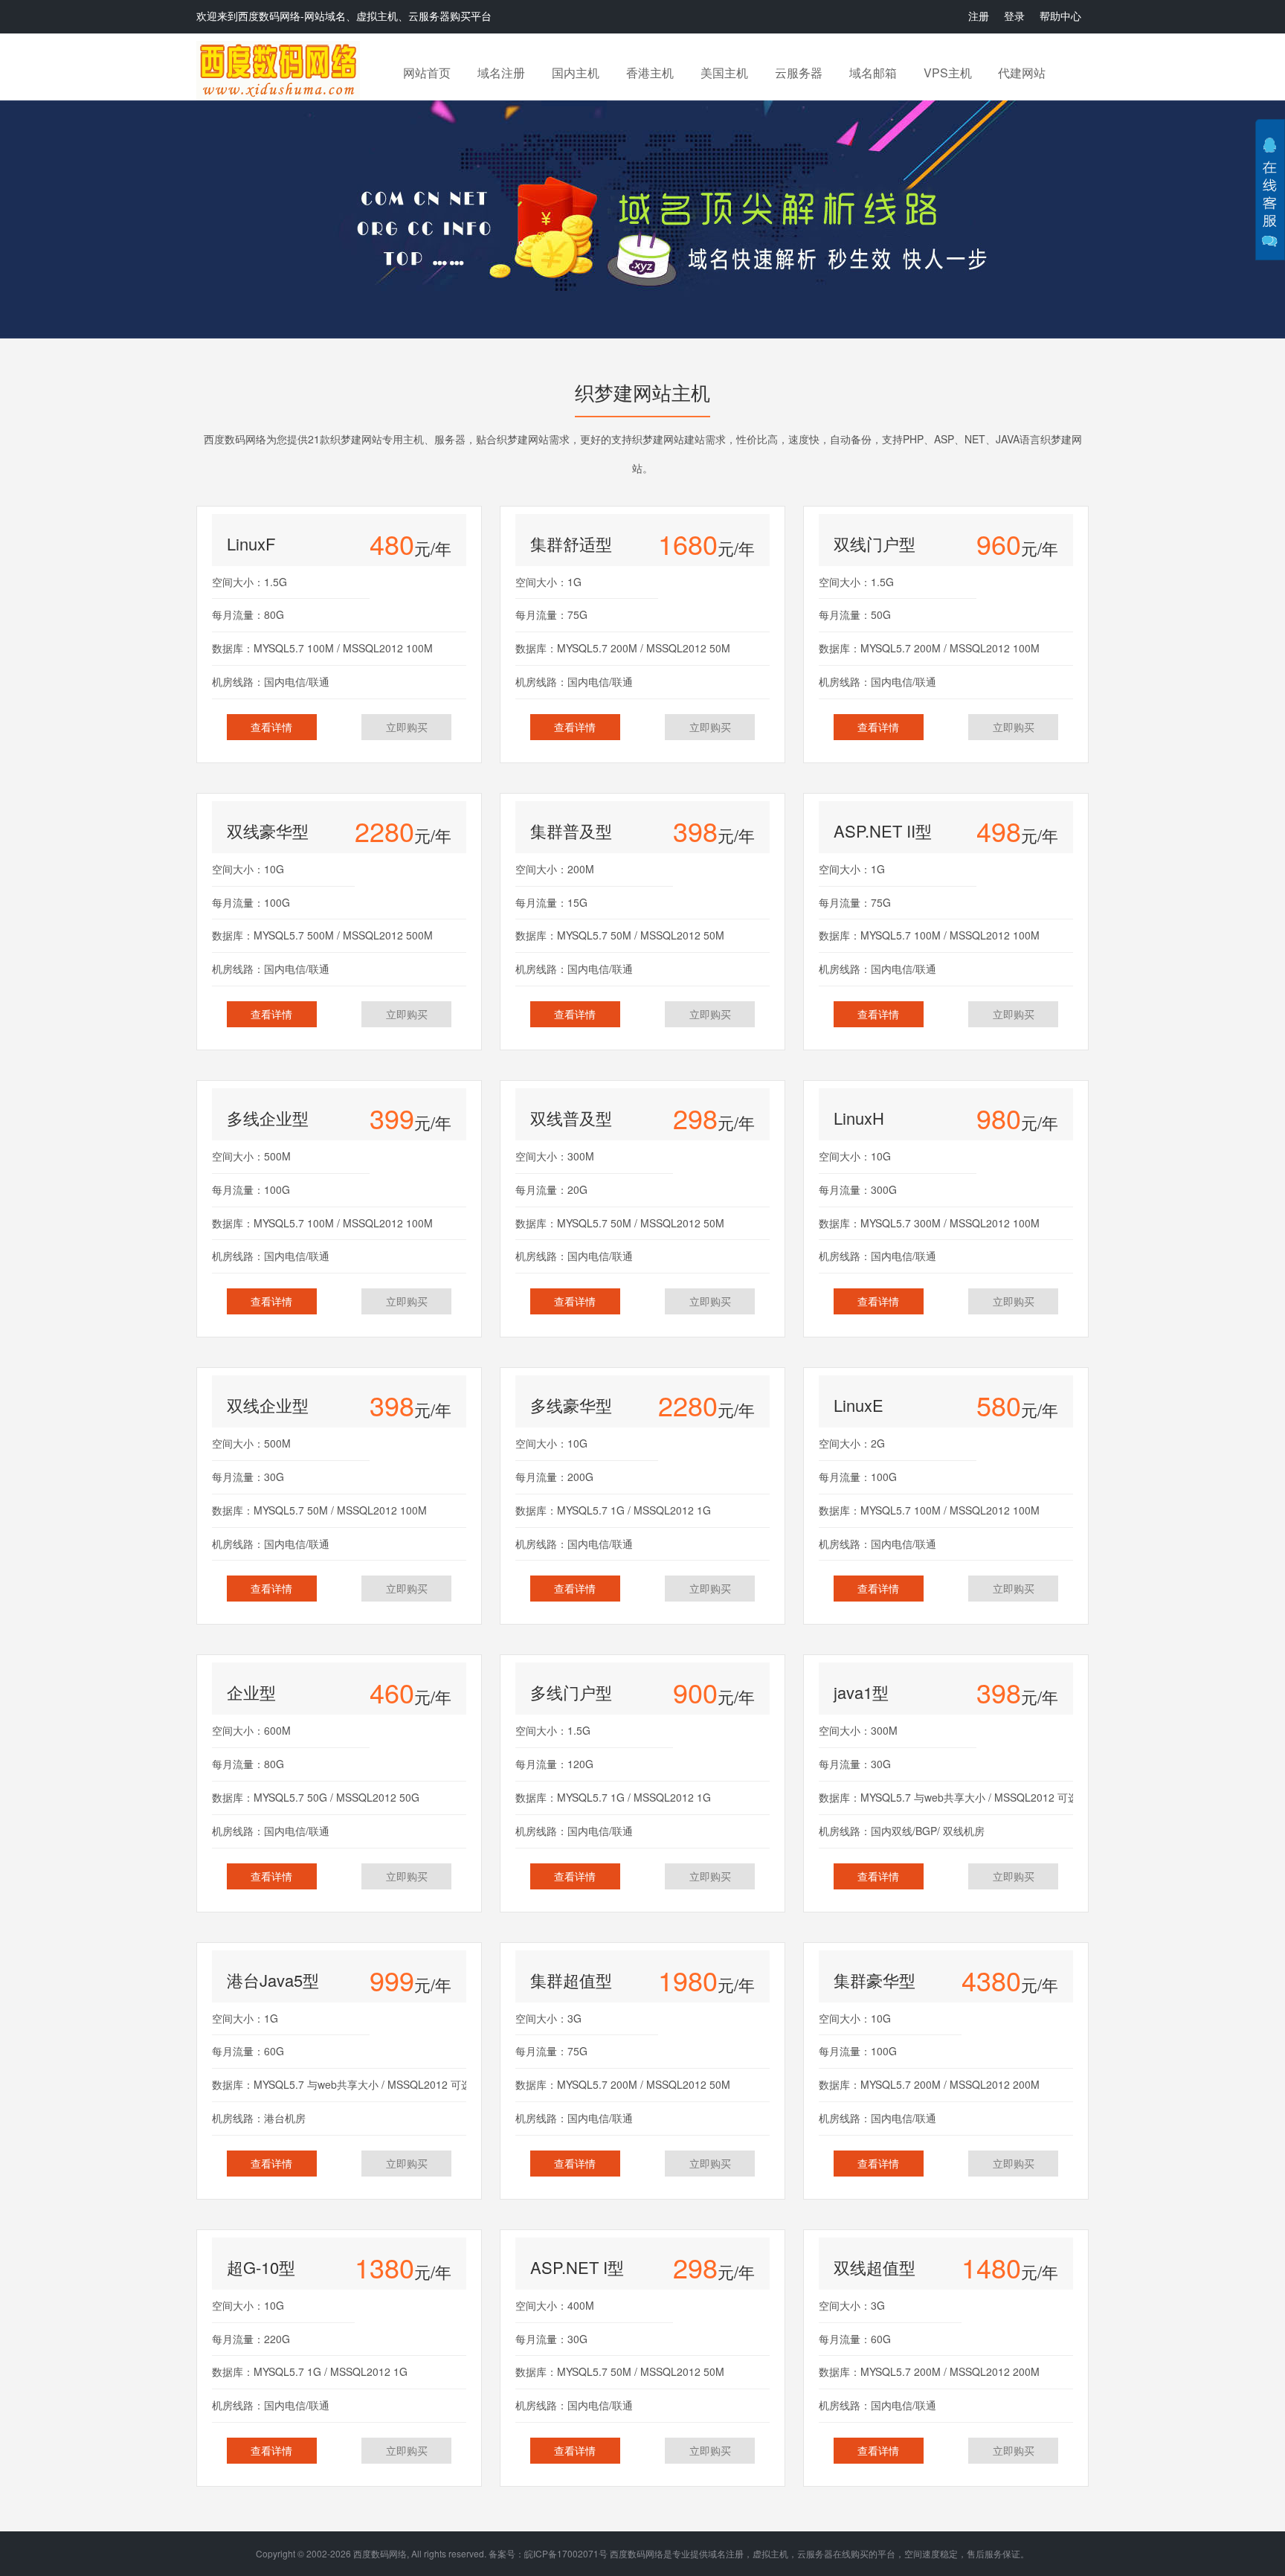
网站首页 (427, 73)
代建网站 (1022, 73)
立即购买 (407, 727)
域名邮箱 (873, 73)
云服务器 (799, 73)
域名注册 (501, 73)
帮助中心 (1060, 16)
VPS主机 (948, 73)
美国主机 (724, 73)
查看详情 (271, 727)
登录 (1014, 16)
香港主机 (650, 73)
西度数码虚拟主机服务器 (280, 71)
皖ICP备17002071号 (566, 2553)
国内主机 (576, 73)
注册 (979, 16)
